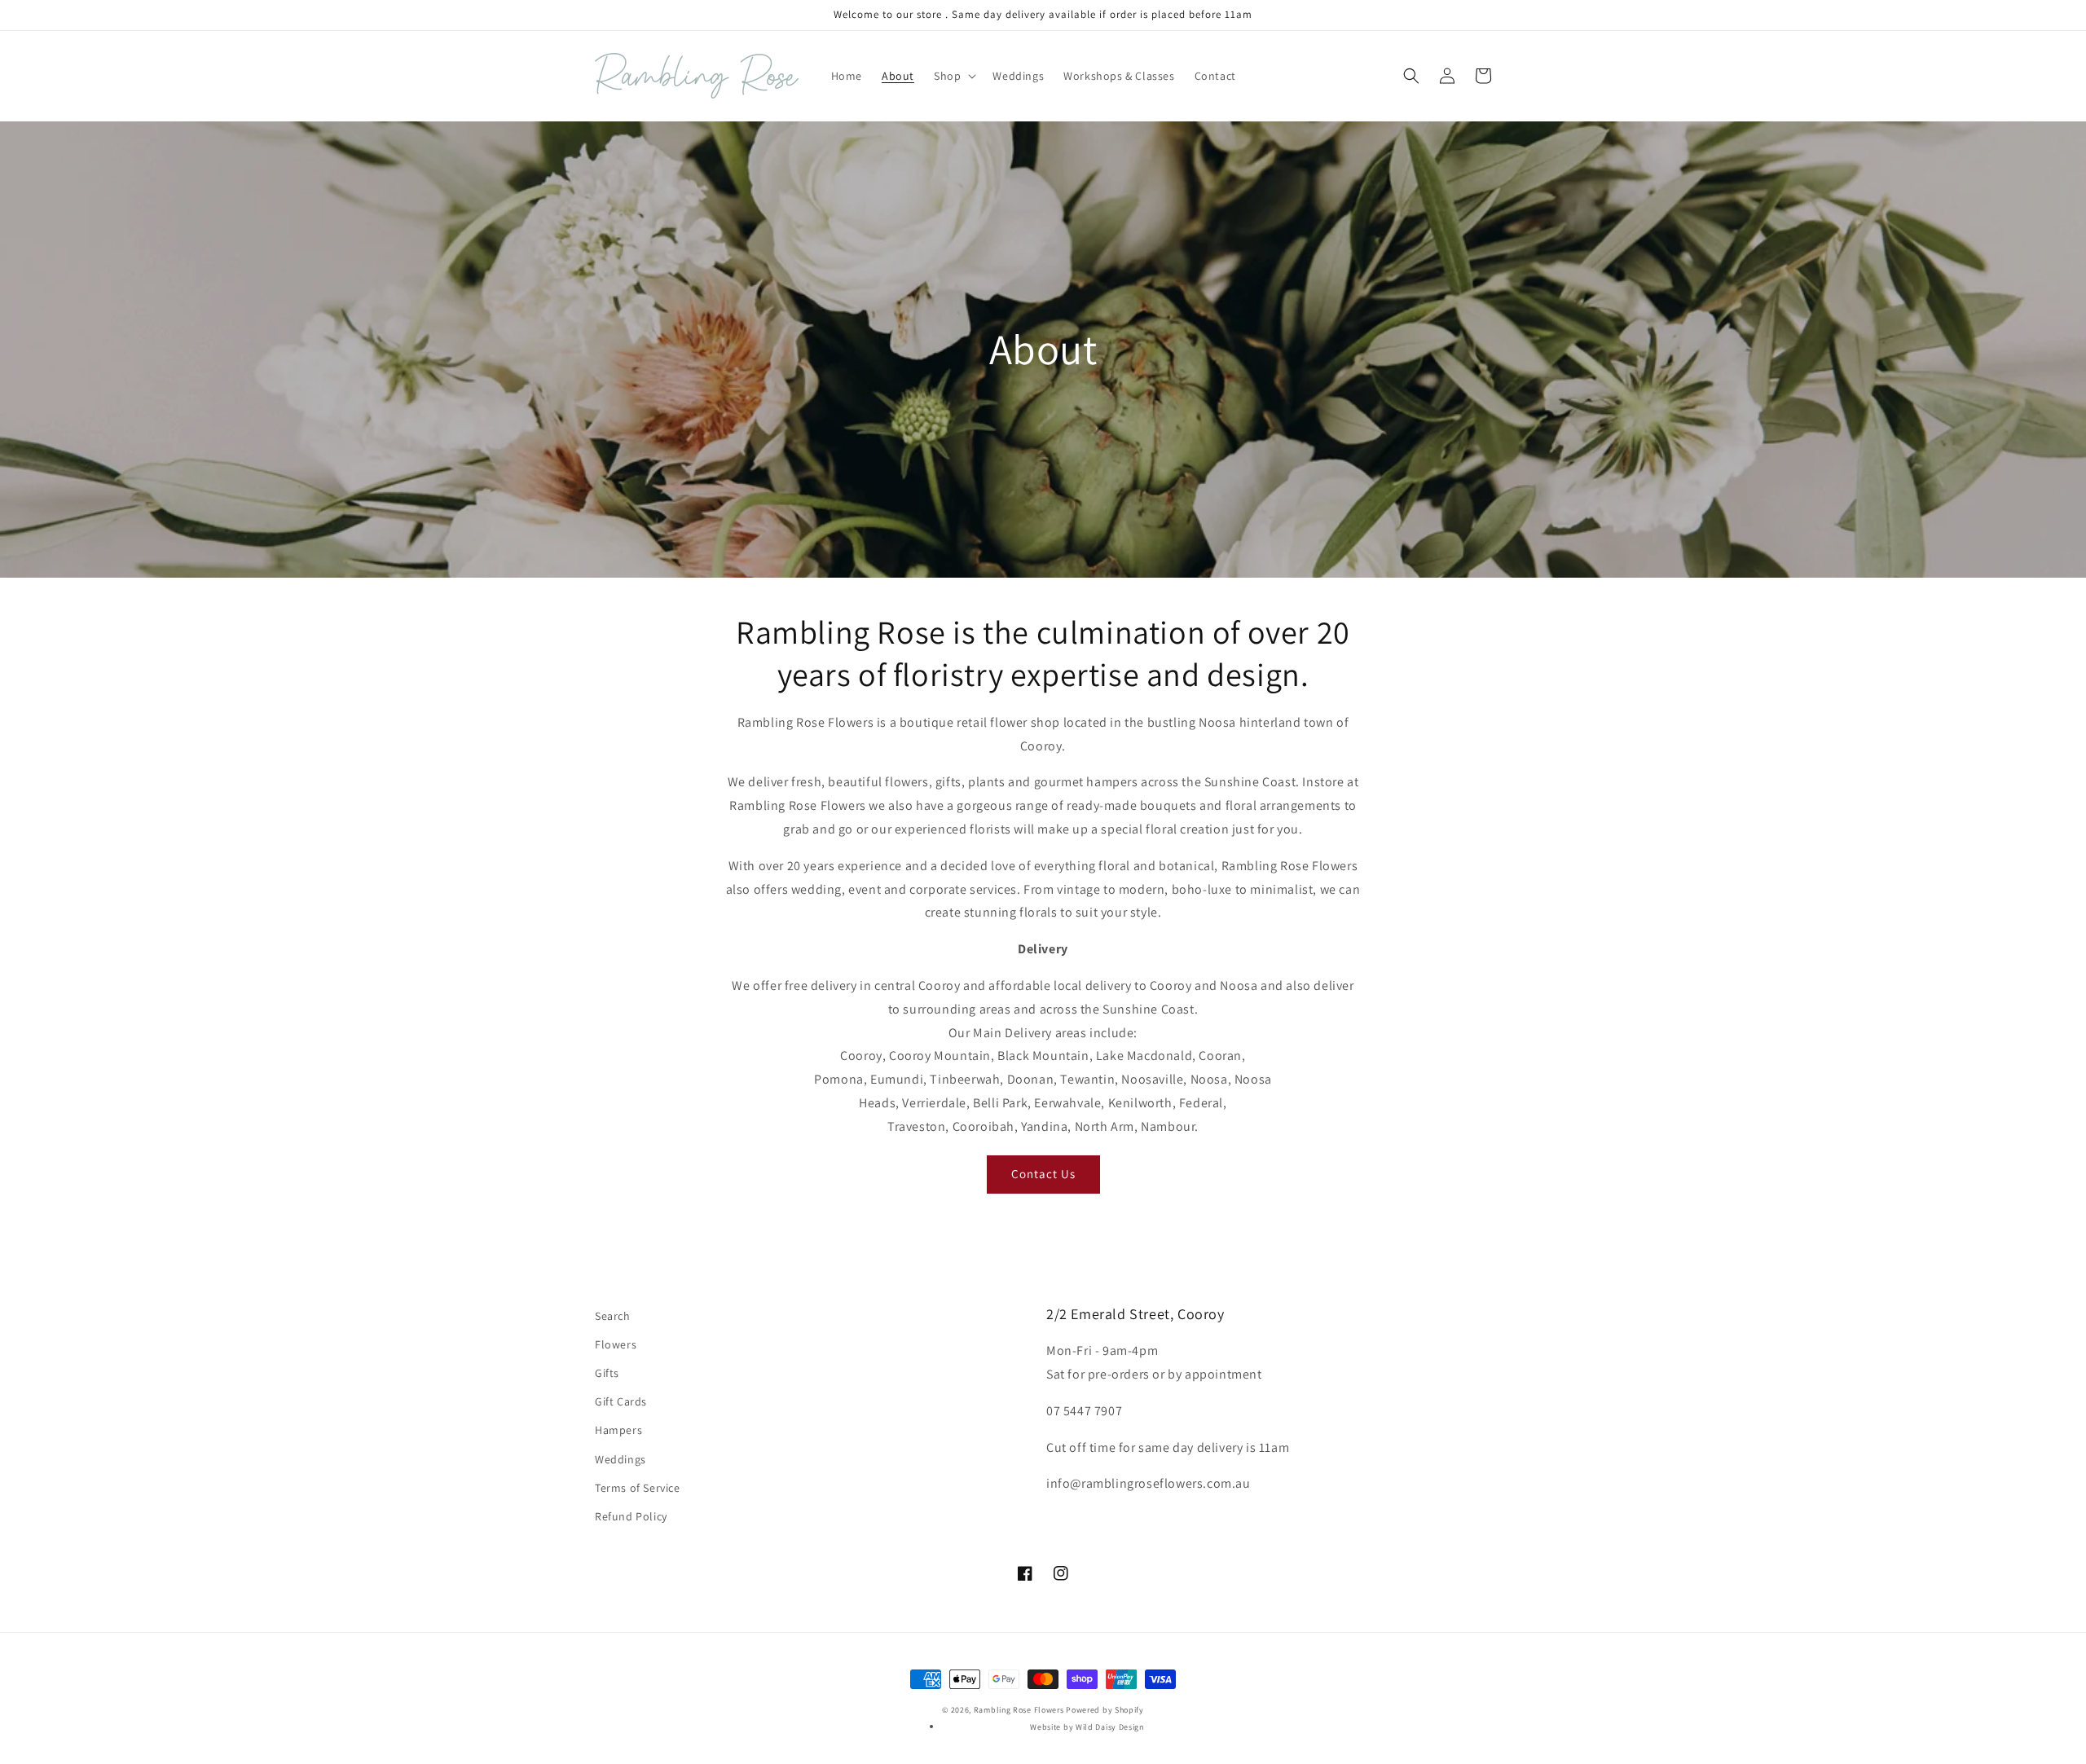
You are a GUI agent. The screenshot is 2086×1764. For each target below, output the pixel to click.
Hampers (618, 1430)
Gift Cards (621, 1401)
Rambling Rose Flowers (1019, 1710)
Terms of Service (638, 1488)
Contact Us (1043, 1174)
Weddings (621, 1459)
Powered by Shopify (1105, 1710)
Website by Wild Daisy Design (1087, 1727)
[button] (953, 76)
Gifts (607, 1373)
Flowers (616, 1344)
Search (613, 1316)
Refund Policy (631, 1516)
